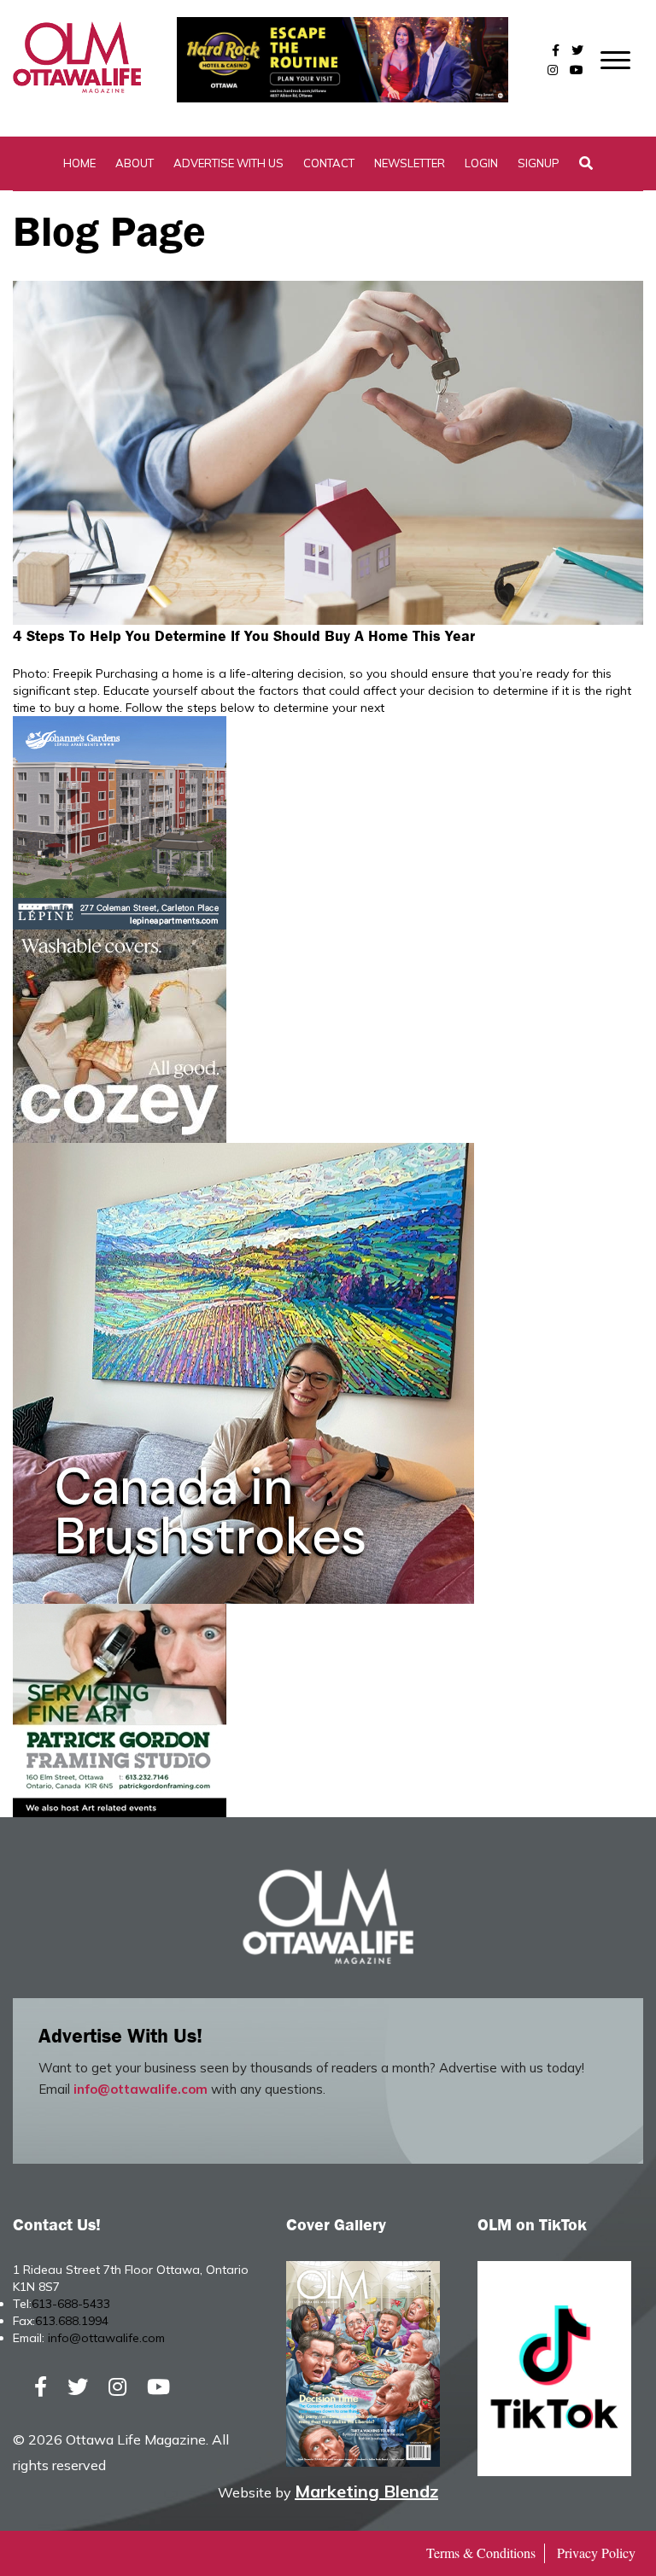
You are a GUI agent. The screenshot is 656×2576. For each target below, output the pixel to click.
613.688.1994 (72, 2321)
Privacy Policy (596, 2553)
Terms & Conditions (481, 2553)
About (135, 163)
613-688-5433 (71, 2304)
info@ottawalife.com (141, 2089)
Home (79, 163)
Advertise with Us (228, 163)
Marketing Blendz (366, 2491)
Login (481, 163)
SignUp (539, 163)
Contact (329, 163)
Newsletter (410, 163)
